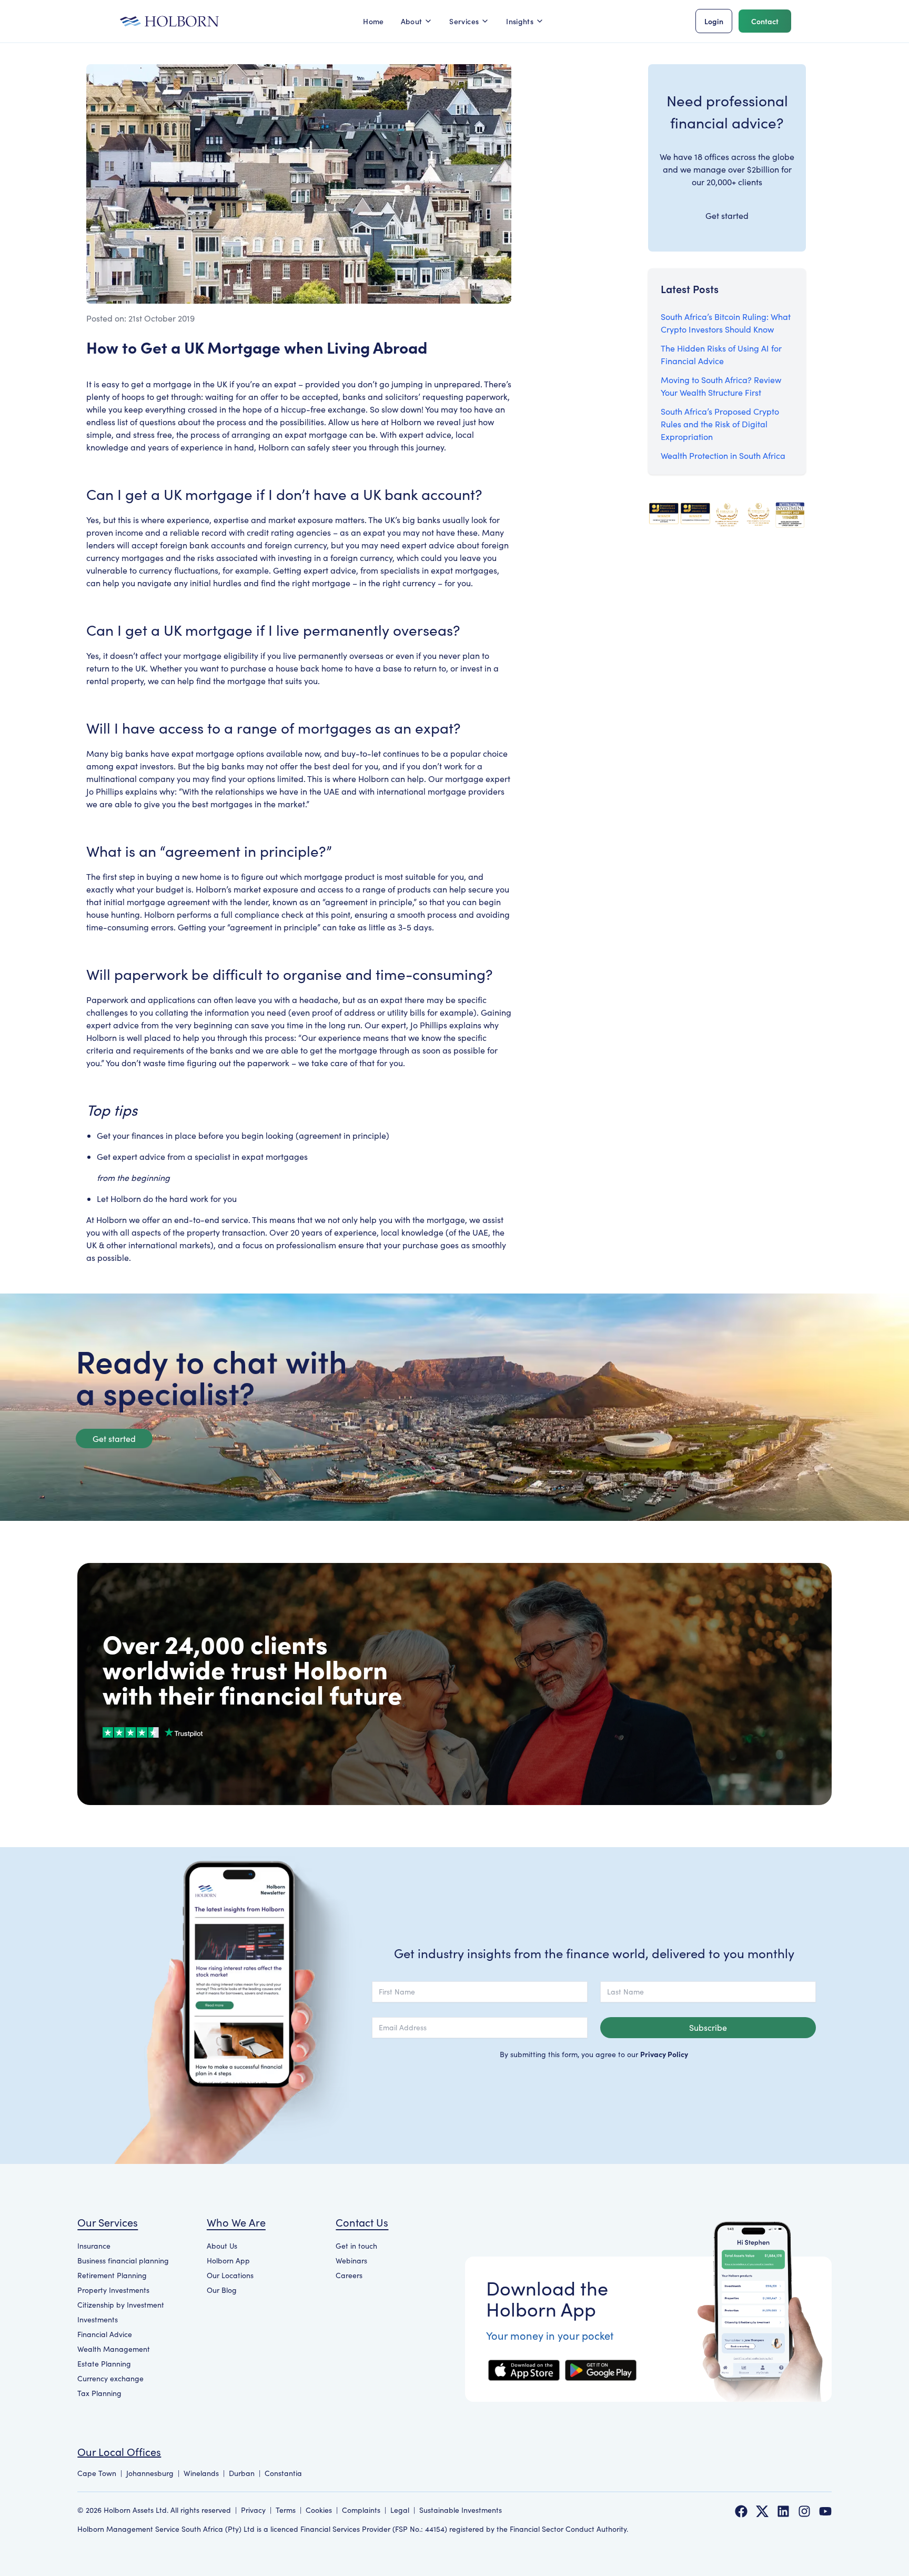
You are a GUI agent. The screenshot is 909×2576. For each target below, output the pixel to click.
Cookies (319, 2510)
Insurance (94, 2246)
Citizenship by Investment (121, 2305)
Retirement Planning (112, 2275)
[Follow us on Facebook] (741, 2511)
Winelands (201, 2473)
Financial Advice (105, 2334)
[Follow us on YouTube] (825, 2511)
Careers (349, 2275)
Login (714, 21)
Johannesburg (150, 2473)
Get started (727, 215)
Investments (98, 2319)
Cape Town (97, 2473)
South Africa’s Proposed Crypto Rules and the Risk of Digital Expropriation (720, 424)
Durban (242, 2473)
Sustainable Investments (461, 2510)
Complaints (361, 2510)
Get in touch (356, 2246)
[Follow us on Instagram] (804, 2511)
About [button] (412, 21)
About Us (222, 2246)
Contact (765, 21)
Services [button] (464, 21)
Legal (400, 2510)
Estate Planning (104, 2364)
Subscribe (708, 2027)
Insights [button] (520, 21)
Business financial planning (123, 2261)
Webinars (351, 2261)
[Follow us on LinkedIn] (783, 2511)
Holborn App (228, 2261)
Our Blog (222, 2290)
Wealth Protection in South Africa (723, 455)
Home (373, 21)
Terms (286, 2510)
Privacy (253, 2510)
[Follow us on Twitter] (762, 2511)
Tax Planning (99, 2393)
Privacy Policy (664, 2054)
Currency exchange (110, 2378)
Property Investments (113, 2290)
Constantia (283, 2473)
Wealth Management (114, 2349)
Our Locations (230, 2275)
